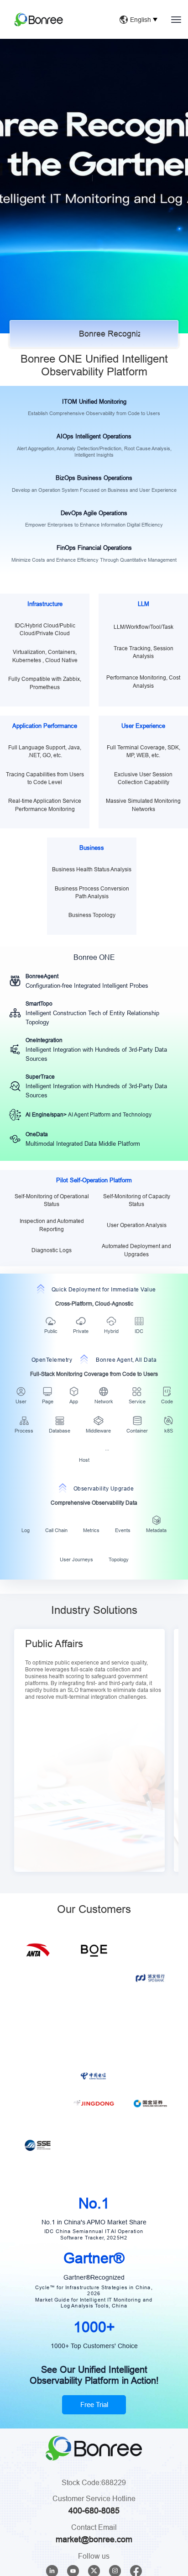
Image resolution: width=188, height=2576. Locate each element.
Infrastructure (45, 604)
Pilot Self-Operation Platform (94, 1180)
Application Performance (45, 726)
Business (92, 848)
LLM (144, 604)
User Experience (143, 726)
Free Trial (94, 2499)
